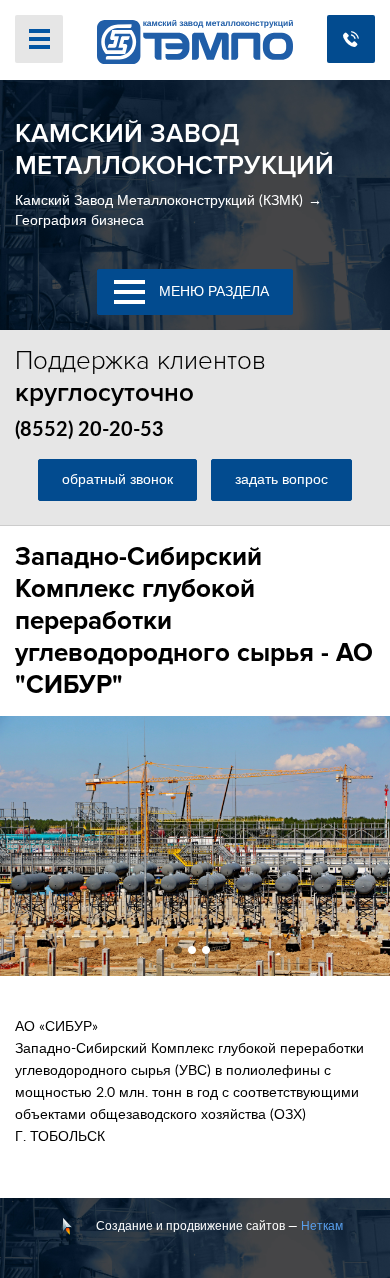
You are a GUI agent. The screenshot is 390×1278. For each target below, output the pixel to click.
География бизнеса (79, 221)
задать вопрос (281, 480)
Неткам (322, 1226)
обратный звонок (117, 480)
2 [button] (192, 950)
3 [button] (206, 950)
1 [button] (178, 950)
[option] (195, 846)
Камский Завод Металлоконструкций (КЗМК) (159, 201)
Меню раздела (212, 292)
